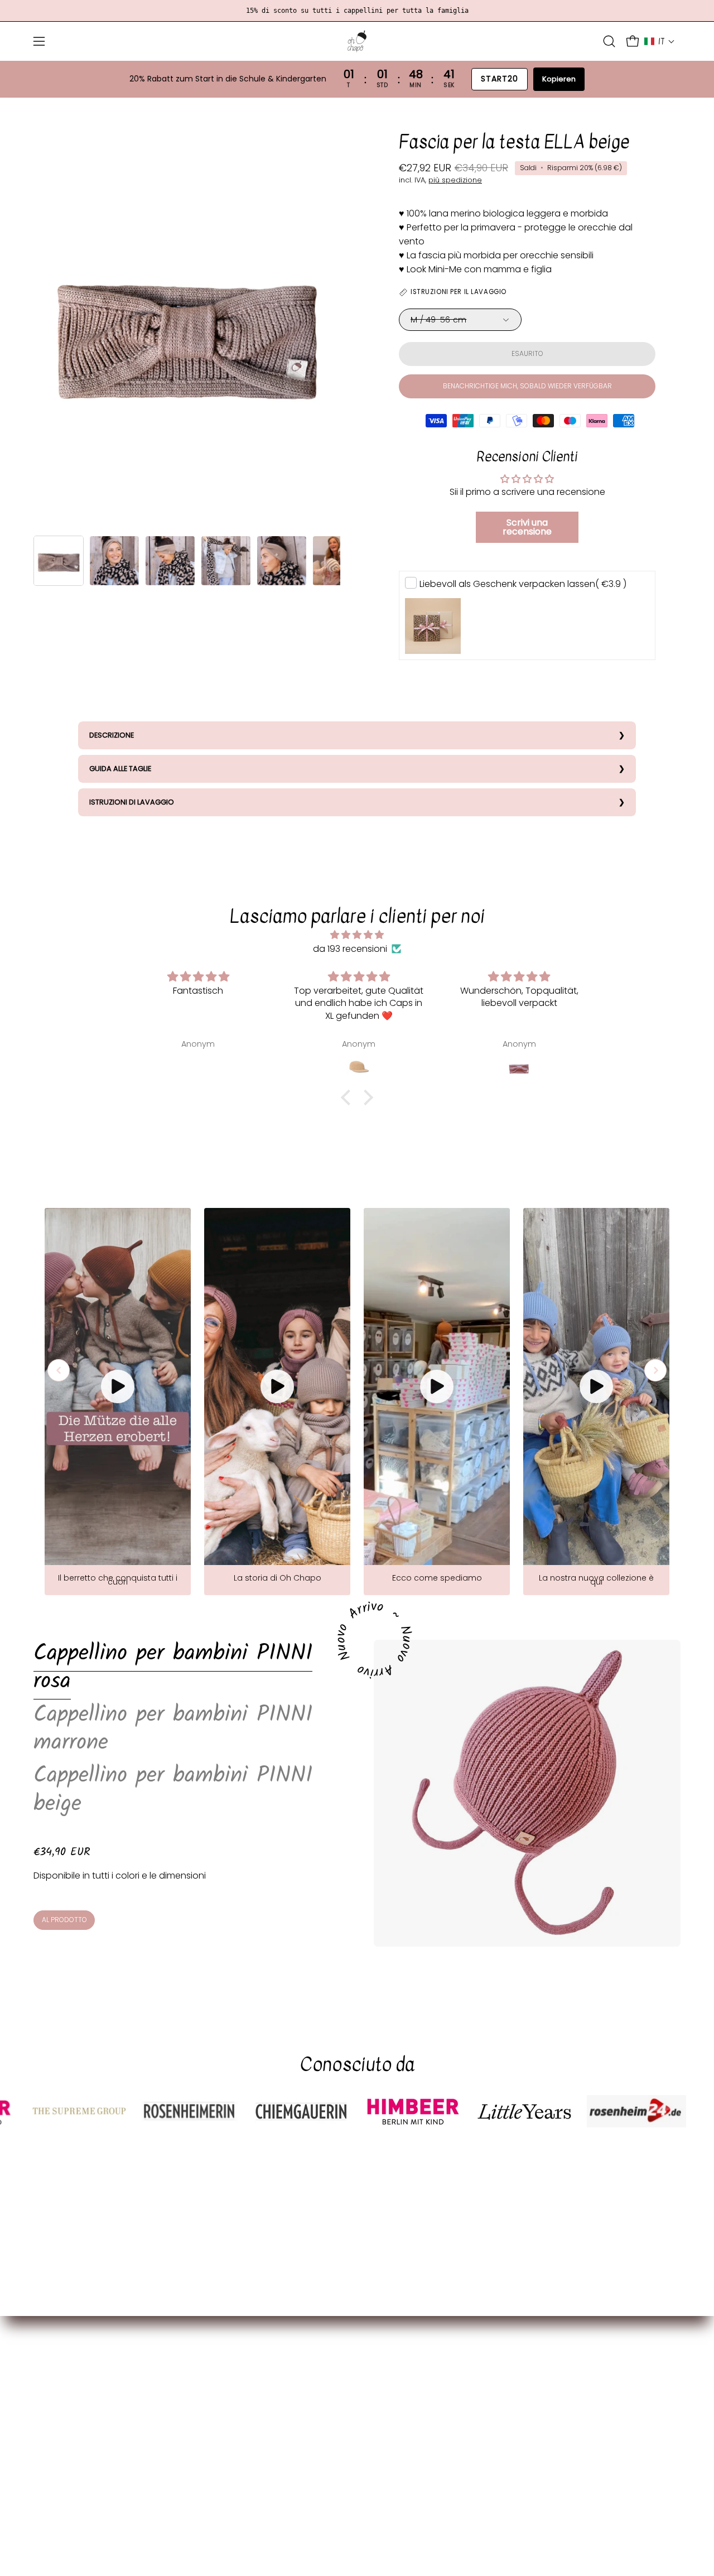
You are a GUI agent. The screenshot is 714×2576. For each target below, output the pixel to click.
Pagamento (227, 2351)
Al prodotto (64, 1920)
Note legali (224, 2457)
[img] (357, 935)
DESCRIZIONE (112, 735)
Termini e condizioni (243, 2420)
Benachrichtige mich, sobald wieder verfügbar (527, 386)
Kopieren (559, 79)
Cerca (214, 2475)
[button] (609, 41)
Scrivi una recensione (527, 527)
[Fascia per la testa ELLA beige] (59, 561)
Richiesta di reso (236, 2494)
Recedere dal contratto (252, 2512)
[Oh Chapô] (357, 41)
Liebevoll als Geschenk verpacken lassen (523, 584)
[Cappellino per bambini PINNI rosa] (527, 1793)
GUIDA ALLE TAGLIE (120, 769)
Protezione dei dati (242, 2438)
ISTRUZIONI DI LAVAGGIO (132, 802)
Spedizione (225, 2369)
